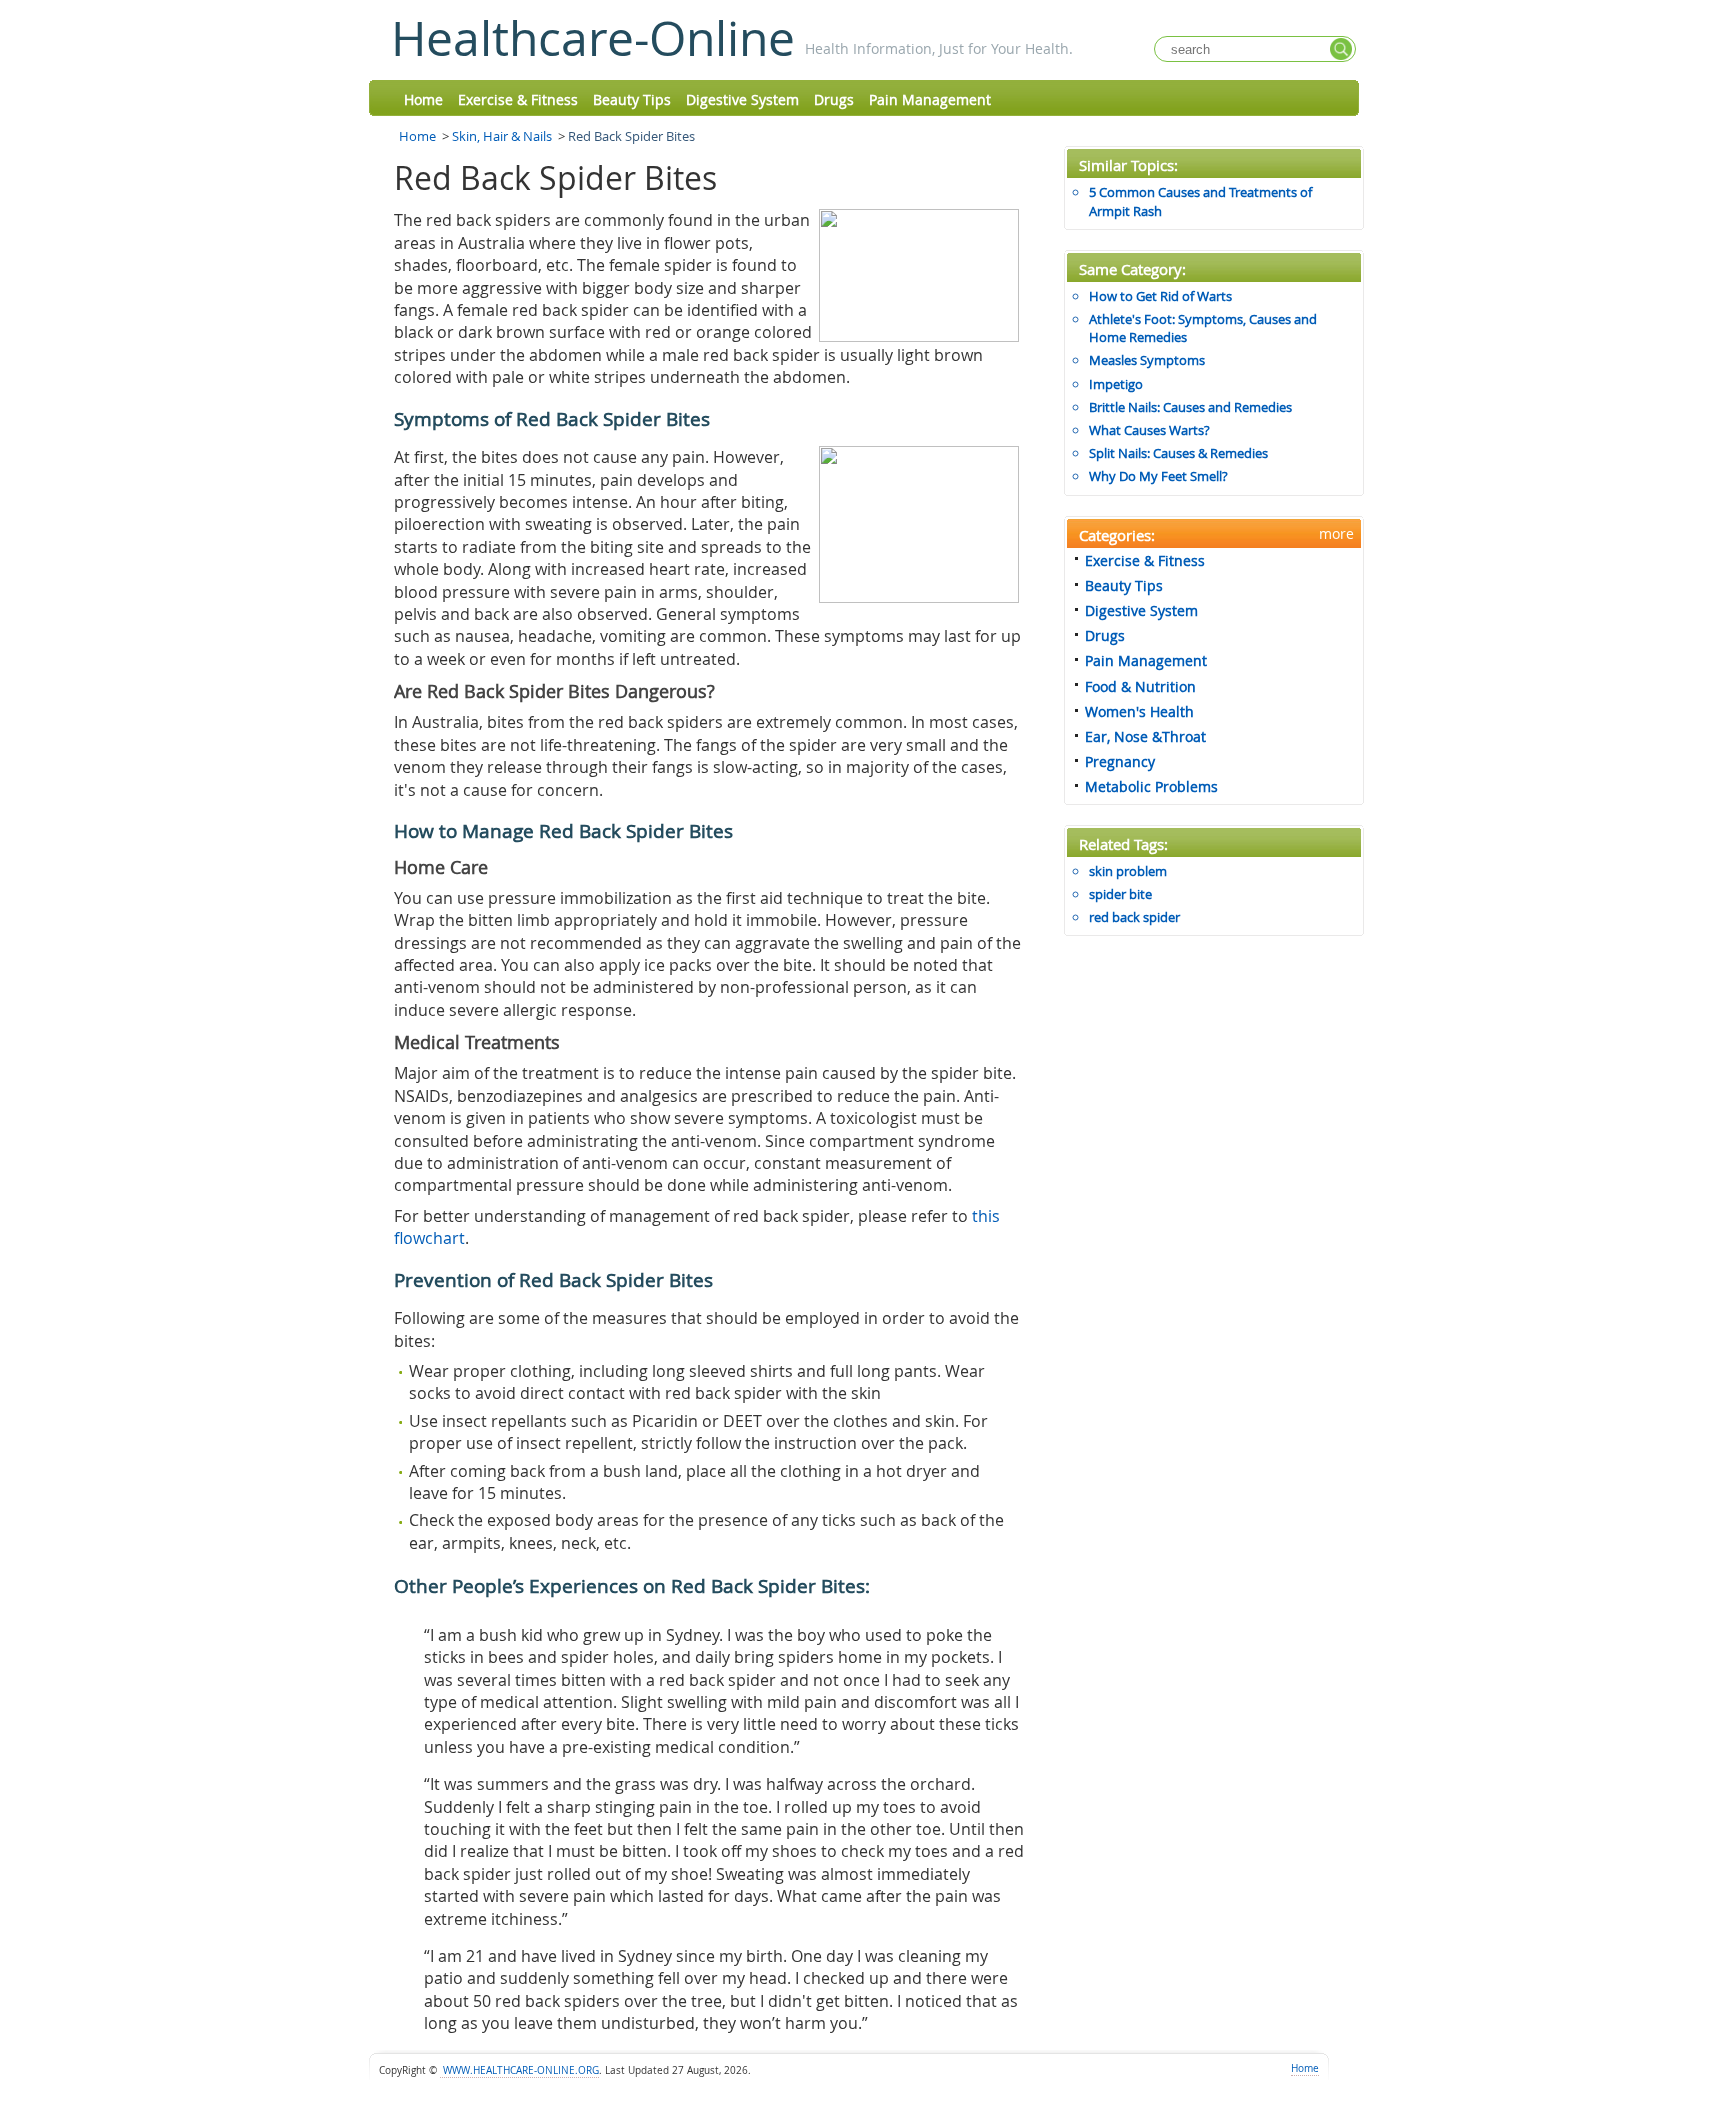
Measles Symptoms (1147, 360)
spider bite (1120, 894)
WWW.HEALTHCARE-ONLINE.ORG (519, 2070)
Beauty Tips (632, 99)
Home (423, 99)
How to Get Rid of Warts (1160, 296)
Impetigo (1116, 384)
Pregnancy (1120, 761)
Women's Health (1139, 711)
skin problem (1128, 871)
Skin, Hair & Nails (502, 136)
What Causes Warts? (1149, 430)
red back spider (1134, 917)
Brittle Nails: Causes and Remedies (1190, 407)
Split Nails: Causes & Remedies (1178, 453)
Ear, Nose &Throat (1145, 736)
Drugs (834, 99)
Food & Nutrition (1140, 686)
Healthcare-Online (593, 38)
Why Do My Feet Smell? (1158, 476)
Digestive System (742, 99)
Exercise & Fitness (518, 99)
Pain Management (930, 99)
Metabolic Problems (1151, 786)
